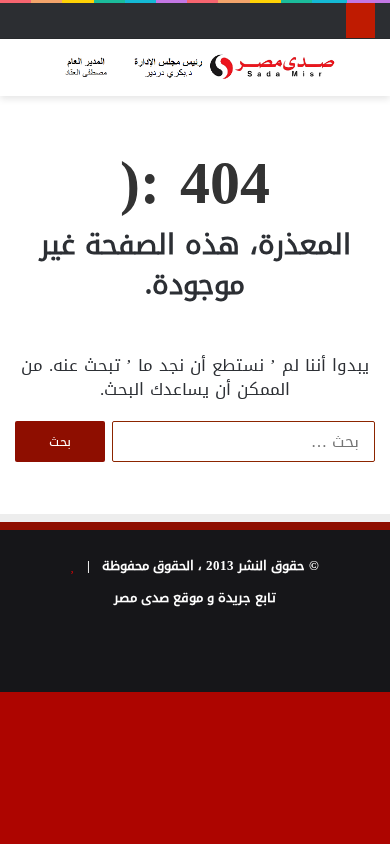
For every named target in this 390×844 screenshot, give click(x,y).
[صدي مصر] (195, 67)
